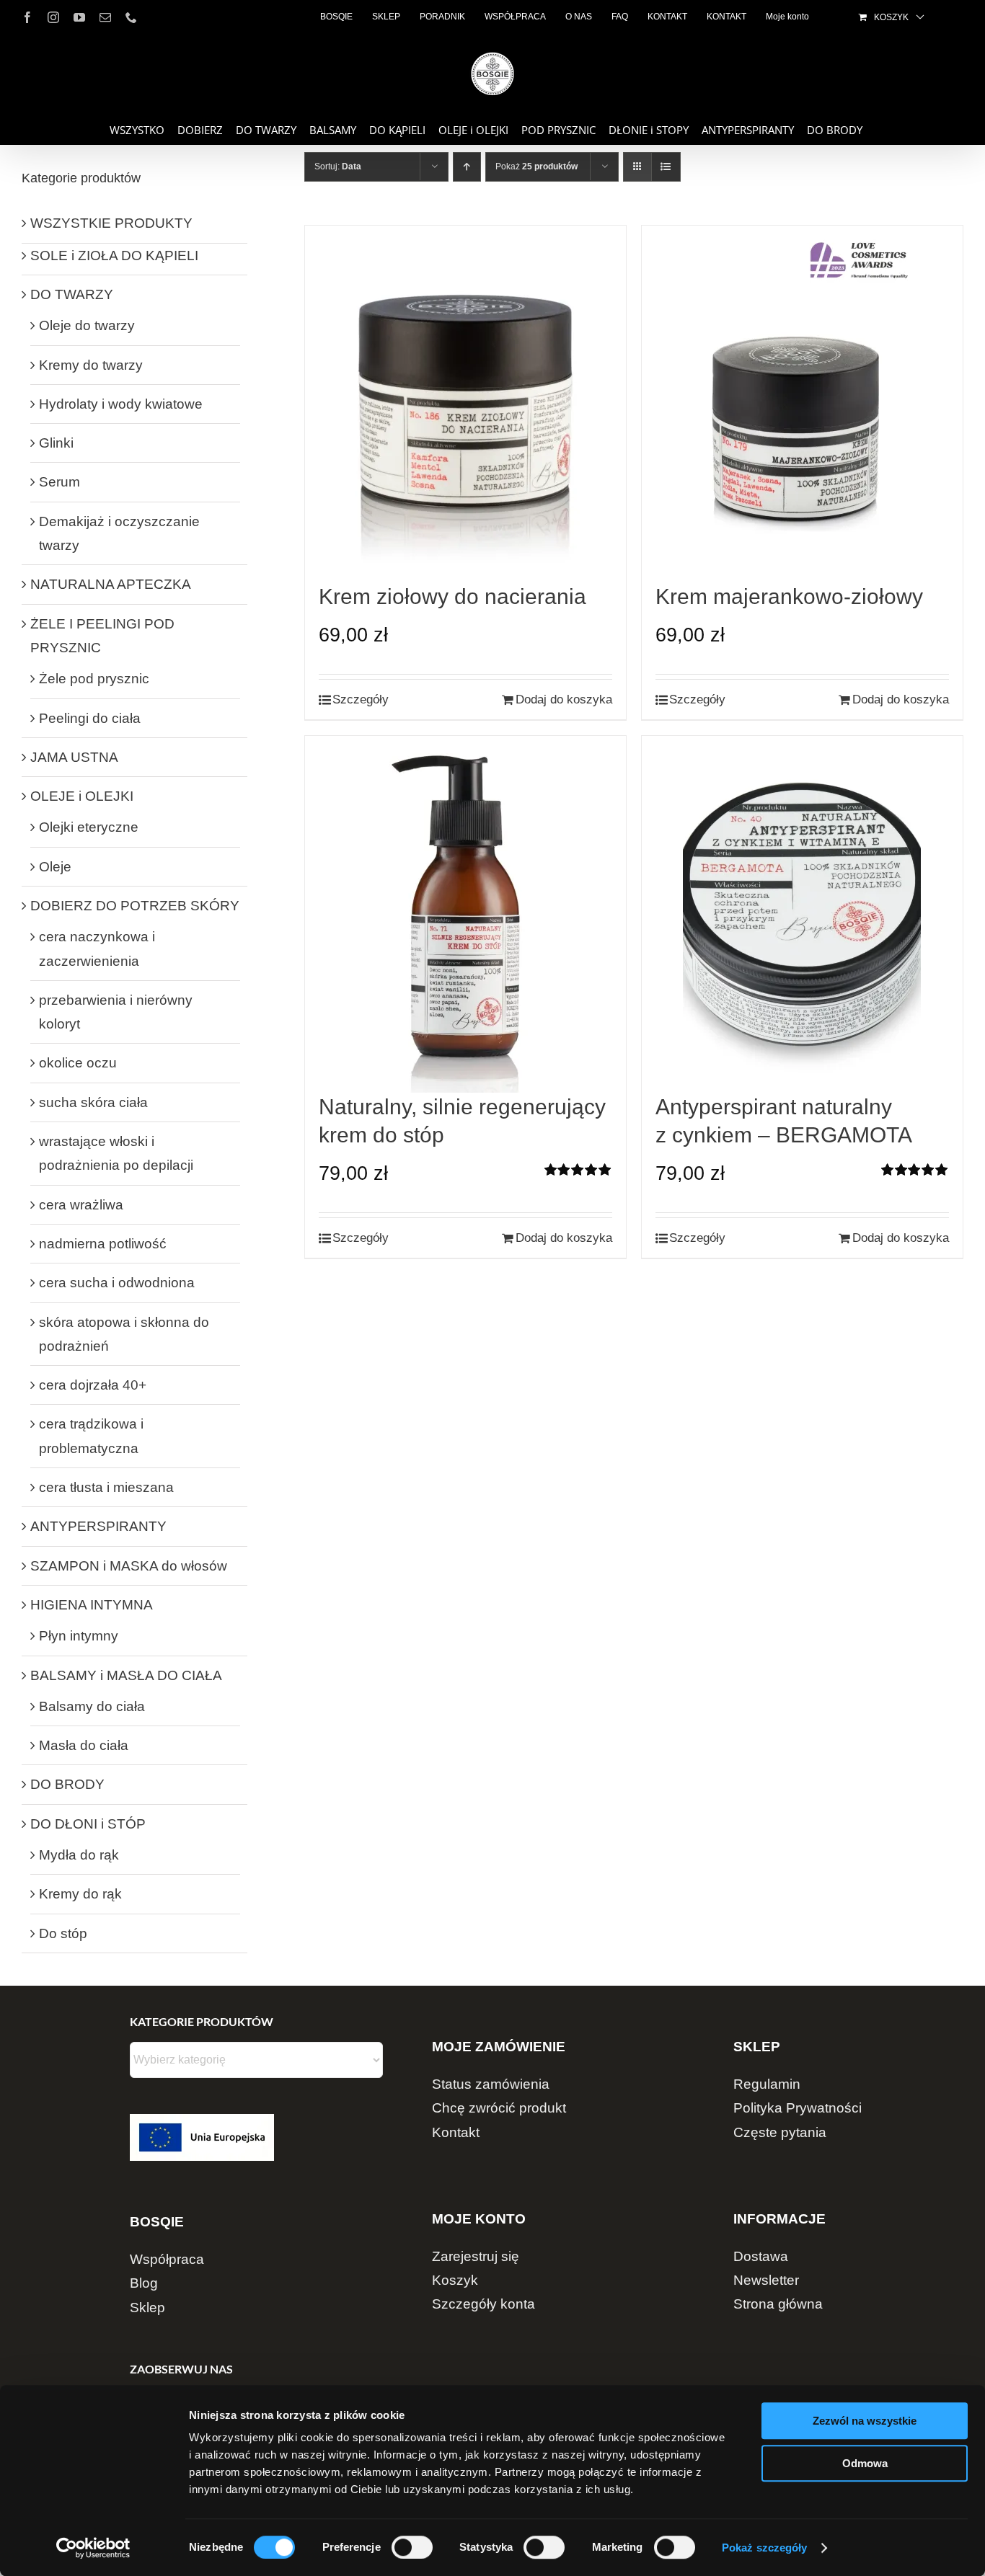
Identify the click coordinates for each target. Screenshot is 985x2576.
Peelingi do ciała (90, 718)
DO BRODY (67, 1784)
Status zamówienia (491, 2084)
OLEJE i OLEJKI (82, 796)
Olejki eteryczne (89, 827)
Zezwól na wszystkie (865, 2421)
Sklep (147, 2308)
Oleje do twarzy (87, 325)
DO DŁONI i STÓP (88, 1824)
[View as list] (666, 167)
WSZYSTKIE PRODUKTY (111, 223)
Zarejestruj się (476, 2256)
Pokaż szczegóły (765, 2548)
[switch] (412, 2547)
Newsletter (766, 2280)
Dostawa (761, 2256)
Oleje (55, 867)
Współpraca (167, 2259)
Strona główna (778, 2304)
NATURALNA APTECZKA (111, 584)
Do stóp (63, 1933)
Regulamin (767, 2084)
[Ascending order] (467, 167)
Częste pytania (780, 2132)
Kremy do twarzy (91, 365)
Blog (144, 2283)
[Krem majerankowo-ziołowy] (802, 404)
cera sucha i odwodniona (117, 1283)
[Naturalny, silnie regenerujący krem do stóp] (465, 914)
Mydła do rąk (79, 1855)
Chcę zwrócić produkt (499, 2108)
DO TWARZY (72, 294)
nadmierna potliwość (103, 1244)
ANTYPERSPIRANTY (98, 1526)
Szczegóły (361, 699)
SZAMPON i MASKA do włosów (129, 1566)
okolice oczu (78, 1063)
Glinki (56, 443)
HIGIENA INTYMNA (92, 1605)
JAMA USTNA (74, 757)
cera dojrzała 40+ (93, 1385)
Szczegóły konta (483, 2304)
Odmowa (865, 2463)
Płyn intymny (79, 1636)
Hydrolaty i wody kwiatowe (121, 404)
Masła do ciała (84, 1745)
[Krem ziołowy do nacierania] (465, 404)
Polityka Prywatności (798, 2108)
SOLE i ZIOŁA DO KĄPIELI (114, 256)
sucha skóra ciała (93, 1102)
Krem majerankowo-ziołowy (789, 596)
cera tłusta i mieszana (106, 1487)
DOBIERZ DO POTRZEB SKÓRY (135, 906)
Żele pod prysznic (94, 679)
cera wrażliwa (81, 1205)
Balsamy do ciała (92, 1706)
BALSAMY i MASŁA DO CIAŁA (126, 1675)
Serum (59, 482)
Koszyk (455, 2280)
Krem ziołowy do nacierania (452, 596)
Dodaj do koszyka (564, 699)
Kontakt (456, 2132)
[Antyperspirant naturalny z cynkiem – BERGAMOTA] (802, 914)
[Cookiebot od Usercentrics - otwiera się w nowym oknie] (93, 2548)
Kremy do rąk (80, 1894)
